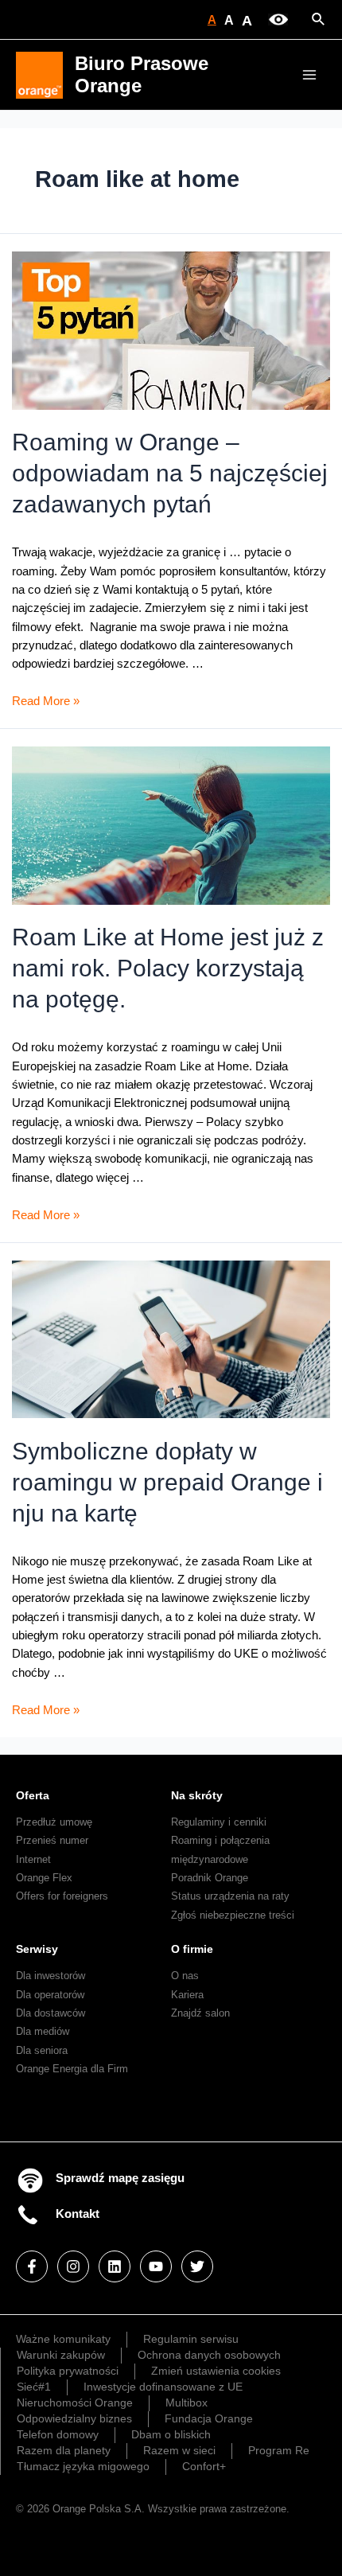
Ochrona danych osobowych (209, 2355)
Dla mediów (43, 2031)
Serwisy (37, 1949)
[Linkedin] (115, 2266)
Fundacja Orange (209, 2418)
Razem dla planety (64, 2450)
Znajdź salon (200, 2013)
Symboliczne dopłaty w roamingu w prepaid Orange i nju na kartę (167, 1482)
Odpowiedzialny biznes (74, 2418)
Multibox (187, 2403)
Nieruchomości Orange (75, 2403)
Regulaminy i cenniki (219, 1822)
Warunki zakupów (61, 2355)
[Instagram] (73, 2266)
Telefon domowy (58, 2434)
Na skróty (197, 1795)
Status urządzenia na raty (230, 1896)
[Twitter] (197, 2266)
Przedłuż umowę (54, 1822)
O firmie (192, 1949)
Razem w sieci (179, 2450)
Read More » (46, 701)
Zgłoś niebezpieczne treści (233, 1915)
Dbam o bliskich (171, 2434)
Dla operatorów (50, 1995)
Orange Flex (44, 1878)
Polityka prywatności (68, 2371)
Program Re (279, 2450)
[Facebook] (32, 2266)
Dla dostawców (51, 2013)
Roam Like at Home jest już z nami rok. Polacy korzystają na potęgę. (168, 968)
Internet (33, 1859)
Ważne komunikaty (63, 2339)
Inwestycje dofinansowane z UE (163, 2387)
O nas (185, 1976)
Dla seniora (42, 2050)
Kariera (187, 1995)
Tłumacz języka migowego (83, 2466)
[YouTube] (156, 2266)
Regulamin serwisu (191, 2339)
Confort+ (204, 2466)
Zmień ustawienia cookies (216, 2371)
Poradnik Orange (210, 1878)
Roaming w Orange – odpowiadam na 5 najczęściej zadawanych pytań (170, 473)
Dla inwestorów (51, 1976)
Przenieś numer (52, 1840)
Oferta (33, 1795)
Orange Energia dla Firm (72, 2069)
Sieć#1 (34, 2387)
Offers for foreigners (62, 1896)
